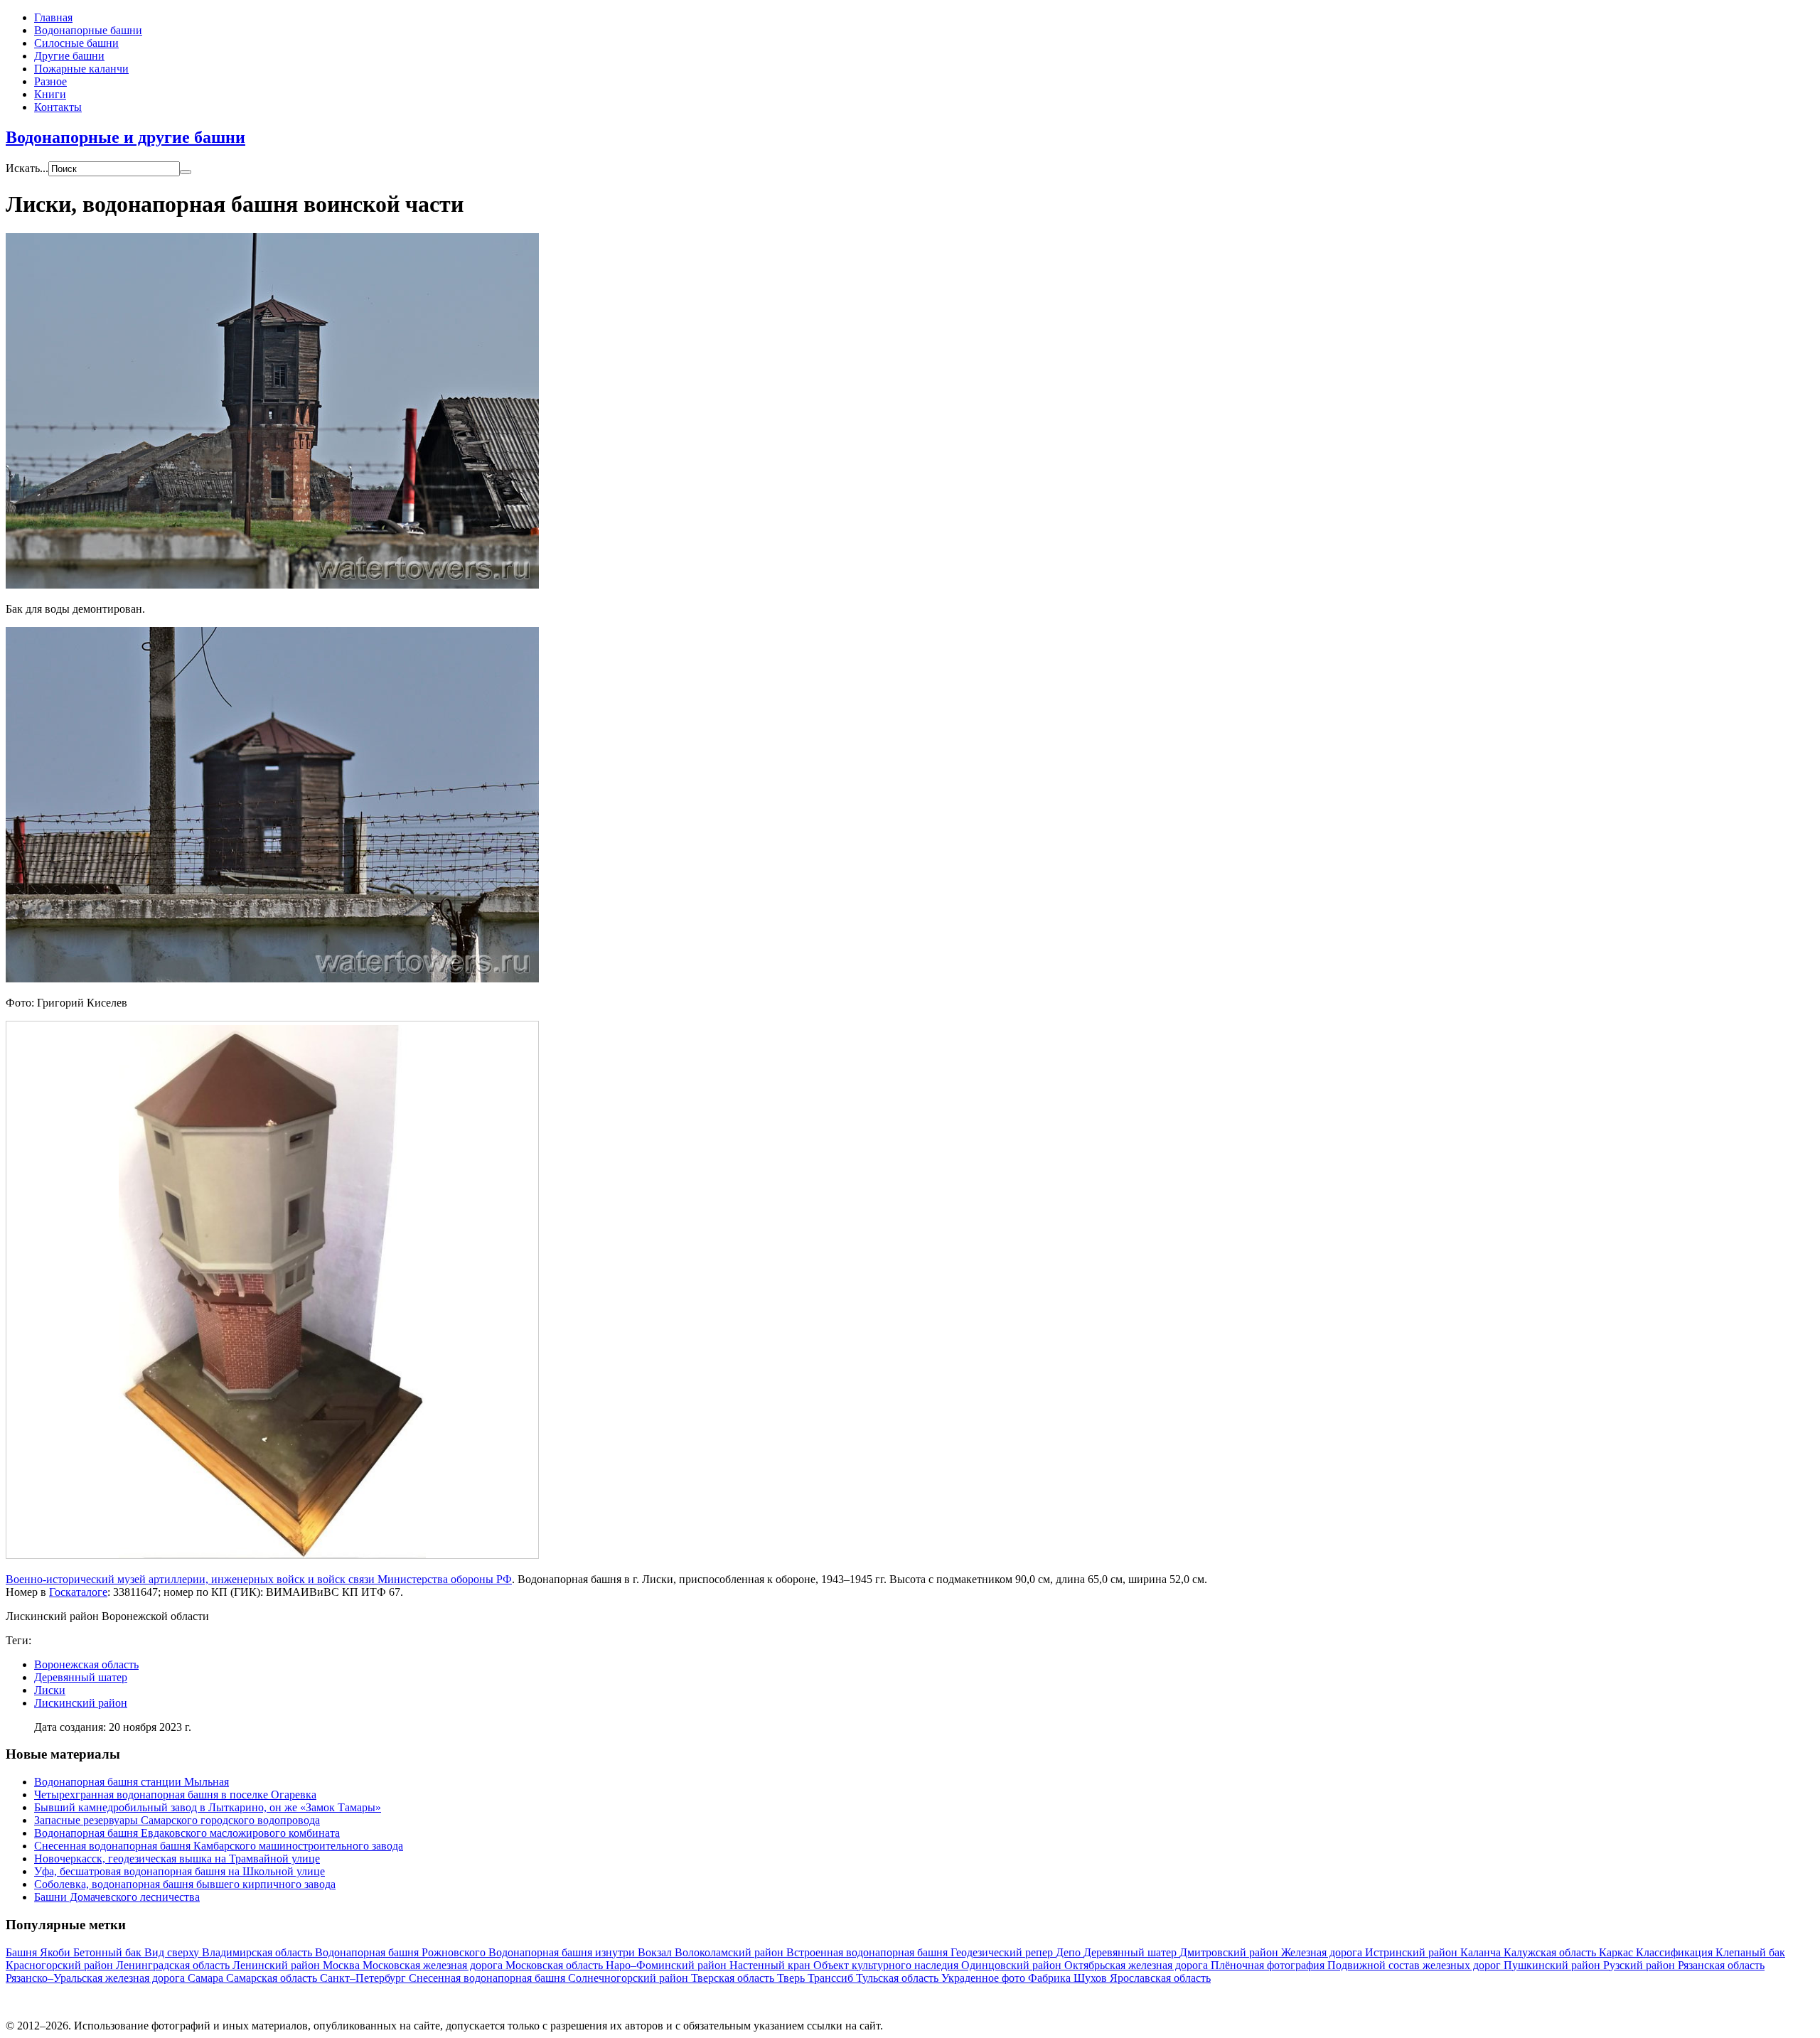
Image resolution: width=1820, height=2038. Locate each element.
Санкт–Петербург (364, 1978)
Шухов (1092, 1978)
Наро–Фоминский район (668, 1965)
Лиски (50, 1690)
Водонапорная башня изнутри (563, 1952)
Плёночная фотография (1269, 1965)
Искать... (27, 168)
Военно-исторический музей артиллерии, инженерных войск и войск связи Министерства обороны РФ (259, 1579)
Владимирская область (258, 1952)
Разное (50, 81)
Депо (1070, 1952)
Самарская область (273, 1978)
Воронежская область (86, 1664)
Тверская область (734, 1978)
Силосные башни (76, 43)
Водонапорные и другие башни (125, 137)
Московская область (556, 1965)
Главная (53, 17)
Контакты (58, 107)
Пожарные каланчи (81, 69)
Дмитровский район (1230, 1952)
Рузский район (1640, 1965)
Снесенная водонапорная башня (488, 1978)
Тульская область (899, 1978)
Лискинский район (81, 1703)
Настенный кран (771, 1965)
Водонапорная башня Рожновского (402, 1952)
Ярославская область (1160, 1978)
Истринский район (1413, 1952)
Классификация (1676, 1952)
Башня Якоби (39, 1952)
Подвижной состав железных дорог (1415, 1965)
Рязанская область (1721, 1965)
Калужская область (1551, 1952)
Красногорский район (61, 1965)
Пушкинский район (1553, 1965)
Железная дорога (1323, 1952)
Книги (50, 94)
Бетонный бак (109, 1952)
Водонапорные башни (88, 30)
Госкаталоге (78, 1592)
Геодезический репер (1003, 1952)
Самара (207, 1978)
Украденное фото (985, 1978)
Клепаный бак (1750, 1952)
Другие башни (69, 56)
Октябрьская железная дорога (1137, 1965)
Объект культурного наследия (887, 1965)
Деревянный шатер (81, 1677)
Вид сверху (173, 1952)
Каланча (1482, 1952)
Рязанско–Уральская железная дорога (97, 1978)
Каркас (1617, 1952)
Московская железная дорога (434, 1965)
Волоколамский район (730, 1952)
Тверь (792, 1978)
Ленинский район (278, 1965)
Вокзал (656, 1952)
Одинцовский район (1013, 1965)
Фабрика (1051, 1978)
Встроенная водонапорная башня (868, 1952)
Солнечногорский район (630, 1978)
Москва (343, 1965)
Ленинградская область (174, 1965)
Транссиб (832, 1978)
